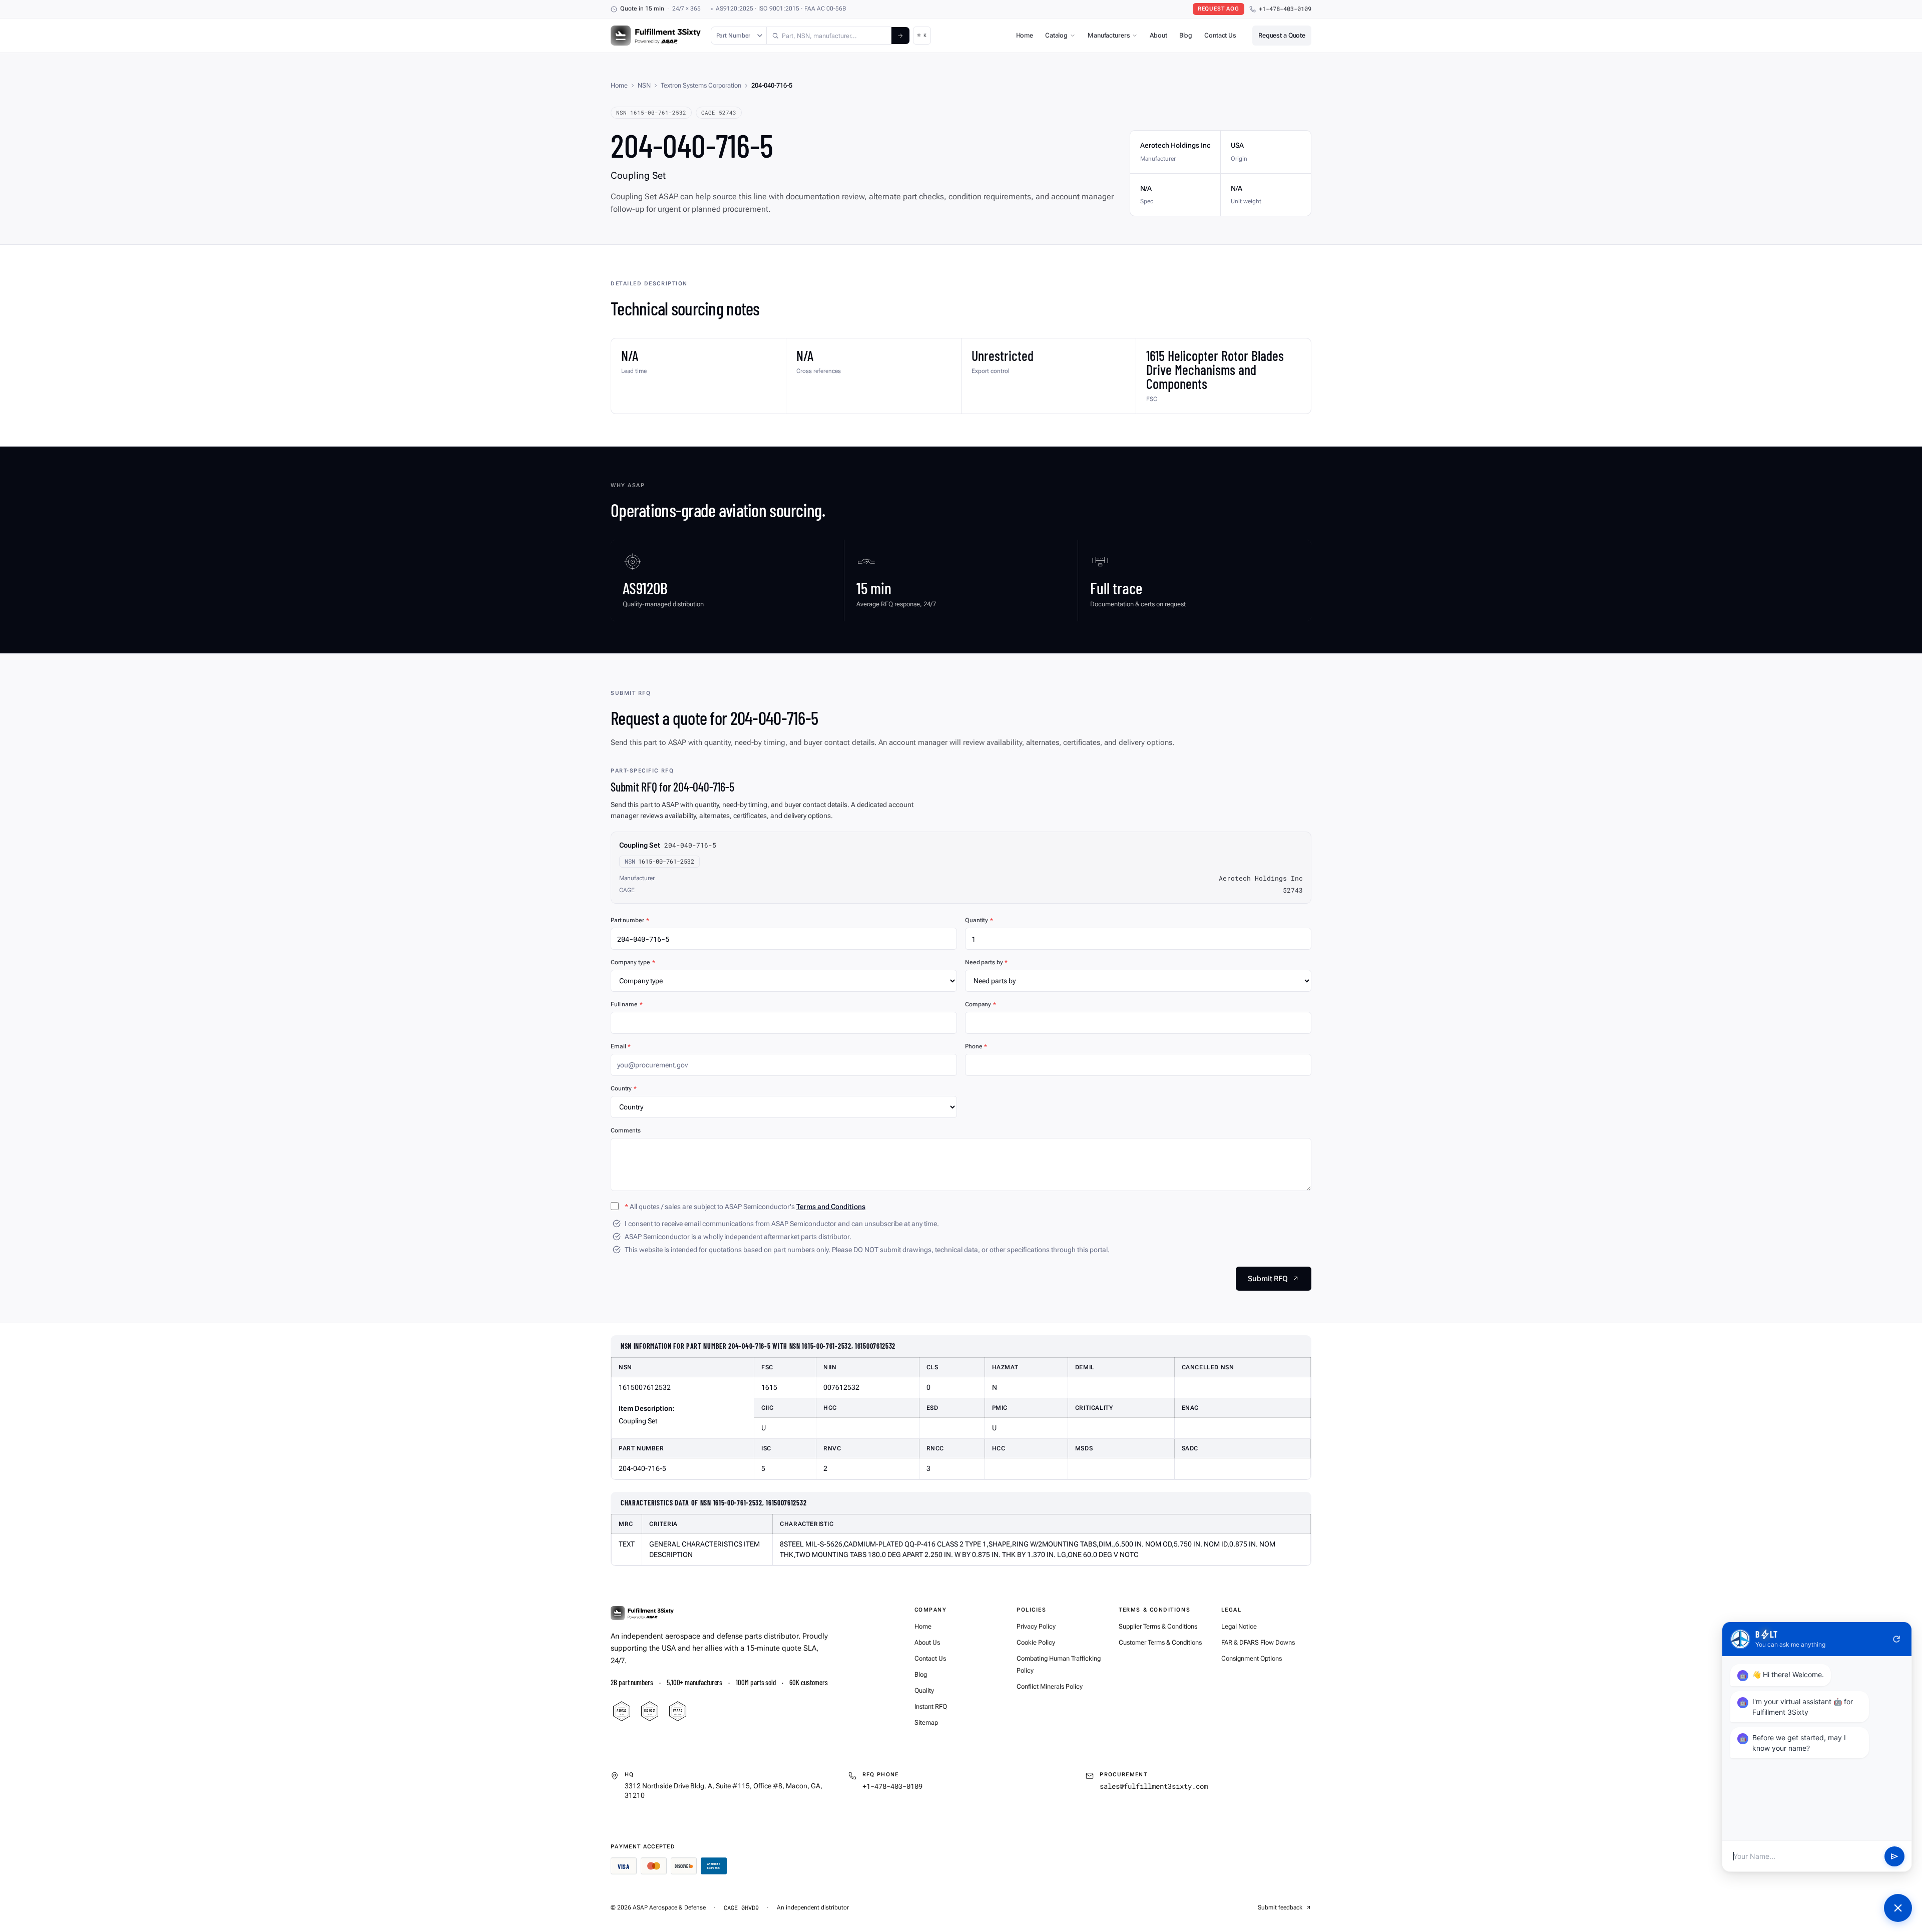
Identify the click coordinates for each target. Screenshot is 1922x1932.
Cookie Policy (1036, 1642)
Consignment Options (1252, 1658)
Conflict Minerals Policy (1050, 1686)
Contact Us (1220, 35)
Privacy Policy (1036, 1626)
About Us (927, 1642)
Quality (924, 1690)
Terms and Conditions (831, 1207)
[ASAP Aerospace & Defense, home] (656, 36)
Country (624, 1088)
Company (981, 1004)
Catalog (1056, 35)
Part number (630, 920)
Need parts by (986, 962)
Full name (627, 1004)
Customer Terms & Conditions (1160, 1642)
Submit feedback (1280, 1907)
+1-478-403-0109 (1285, 9)
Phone (976, 1046)
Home (1025, 35)
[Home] (642, 1613)
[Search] (900, 36)
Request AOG (1219, 9)
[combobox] (829, 36)
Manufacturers (1109, 35)
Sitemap (926, 1722)
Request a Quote (1282, 35)
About (1158, 35)
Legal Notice (1239, 1626)
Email (621, 1046)
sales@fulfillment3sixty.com (1154, 1786)
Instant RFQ (931, 1706)
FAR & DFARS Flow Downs (1258, 1642)
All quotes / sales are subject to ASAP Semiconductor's (745, 1207)
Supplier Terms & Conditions (1158, 1626)
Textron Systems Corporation (701, 85)
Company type (633, 962)
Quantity (979, 920)
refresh (1896, 1639)
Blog (1186, 35)
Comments (626, 1130)
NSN (644, 85)
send (1894, 1856)
